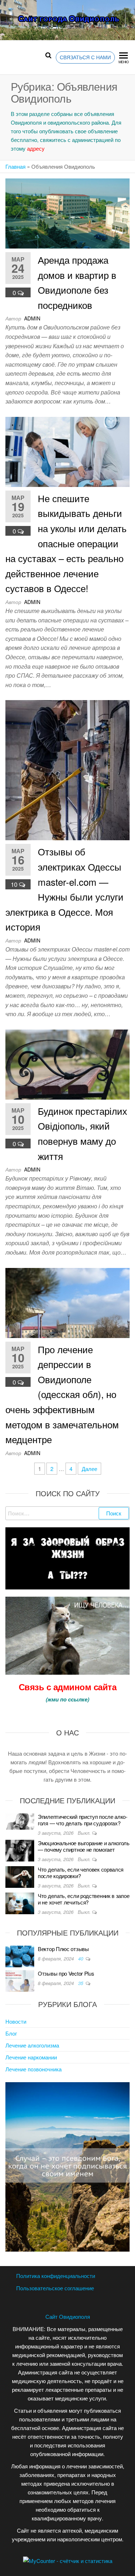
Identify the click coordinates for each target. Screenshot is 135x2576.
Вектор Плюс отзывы (63, 1949)
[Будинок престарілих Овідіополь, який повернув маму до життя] (67, 1064)
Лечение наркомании (31, 2057)
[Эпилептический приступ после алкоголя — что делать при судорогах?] (20, 1821)
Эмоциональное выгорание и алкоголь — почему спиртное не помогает (84, 1846)
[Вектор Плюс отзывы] (20, 1956)
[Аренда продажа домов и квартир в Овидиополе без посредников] (67, 213)
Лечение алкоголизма (32, 2045)
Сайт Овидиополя (68, 2316)
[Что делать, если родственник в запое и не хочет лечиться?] (20, 1902)
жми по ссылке (67, 1699)
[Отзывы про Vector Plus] (20, 1980)
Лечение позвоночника (33, 2069)
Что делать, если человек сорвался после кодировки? (81, 1872)
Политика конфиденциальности (56, 2276)
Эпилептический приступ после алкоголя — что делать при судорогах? (83, 1820)
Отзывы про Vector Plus (66, 1973)
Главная (15, 166)
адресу (36, 148)
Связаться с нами (85, 57)
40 (81, 1958)
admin (32, 318)
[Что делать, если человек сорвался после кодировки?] (20, 1876)
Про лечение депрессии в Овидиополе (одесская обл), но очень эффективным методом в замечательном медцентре (62, 1394)
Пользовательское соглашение (55, 2288)
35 (81, 1983)
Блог (11, 2033)
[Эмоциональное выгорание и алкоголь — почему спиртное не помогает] (20, 1850)
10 (15, 884)
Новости (16, 2021)
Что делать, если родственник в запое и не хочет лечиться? (84, 1899)
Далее (89, 1469)
